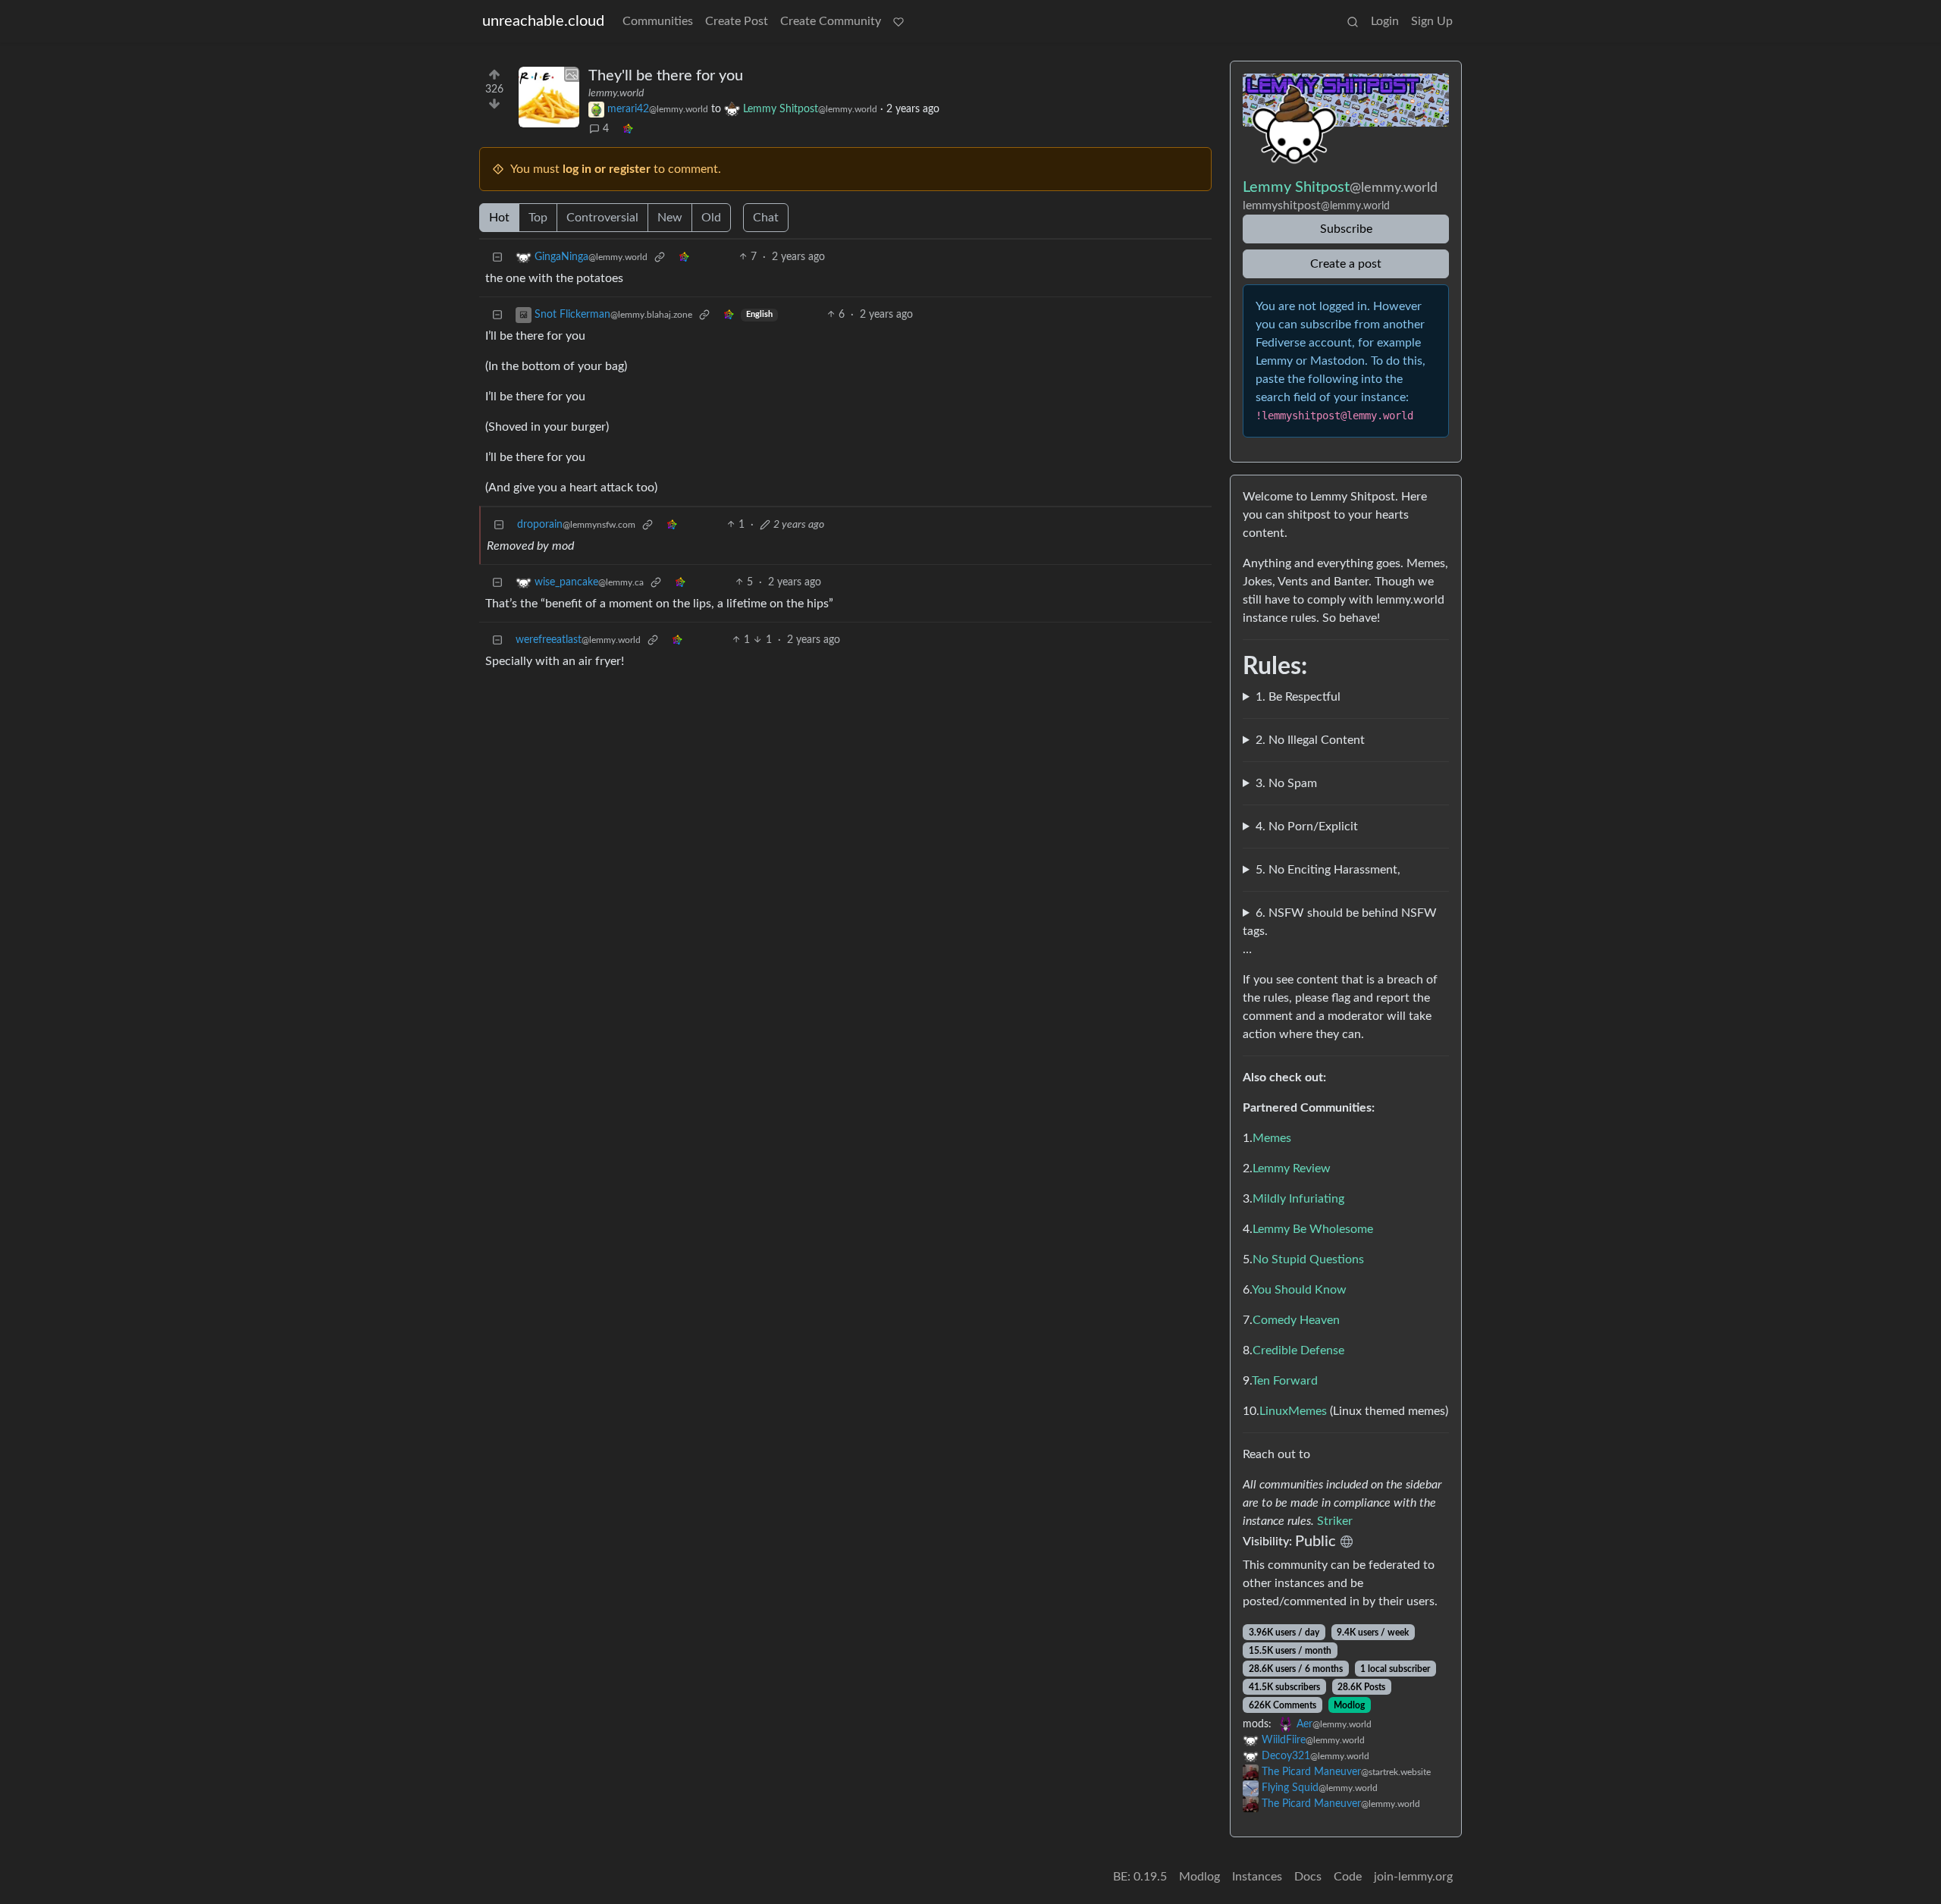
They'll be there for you (666, 76)
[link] (628, 129)
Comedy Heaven (1296, 1320)
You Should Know (1299, 1290)
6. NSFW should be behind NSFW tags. (1340, 922)
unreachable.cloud (543, 21)
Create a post (1346, 264)
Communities (658, 21)
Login (1385, 21)
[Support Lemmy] (898, 21)
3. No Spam (1286, 783)
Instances (1257, 1877)
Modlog (1349, 1705)
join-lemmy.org (1413, 1877)
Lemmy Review (1292, 1168)
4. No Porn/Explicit (1307, 827)
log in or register (607, 169)
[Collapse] (497, 257)
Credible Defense (1298, 1350)
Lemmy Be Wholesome (1313, 1229)
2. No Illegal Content (1310, 740)
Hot (499, 218)
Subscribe (1346, 229)
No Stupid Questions (1308, 1259)
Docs (1308, 1877)
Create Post (737, 21)
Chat (766, 218)
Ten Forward (1285, 1381)
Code (1348, 1877)
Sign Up (1432, 21)
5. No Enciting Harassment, (1328, 870)
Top (538, 218)
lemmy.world (616, 93)
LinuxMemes (1293, 1411)
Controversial (602, 218)
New (670, 218)
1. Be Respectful (1298, 697)
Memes (1272, 1138)
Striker (1335, 1521)
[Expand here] (549, 97)
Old (711, 218)
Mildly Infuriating (1298, 1199)
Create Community (831, 21)
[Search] (1353, 21)
